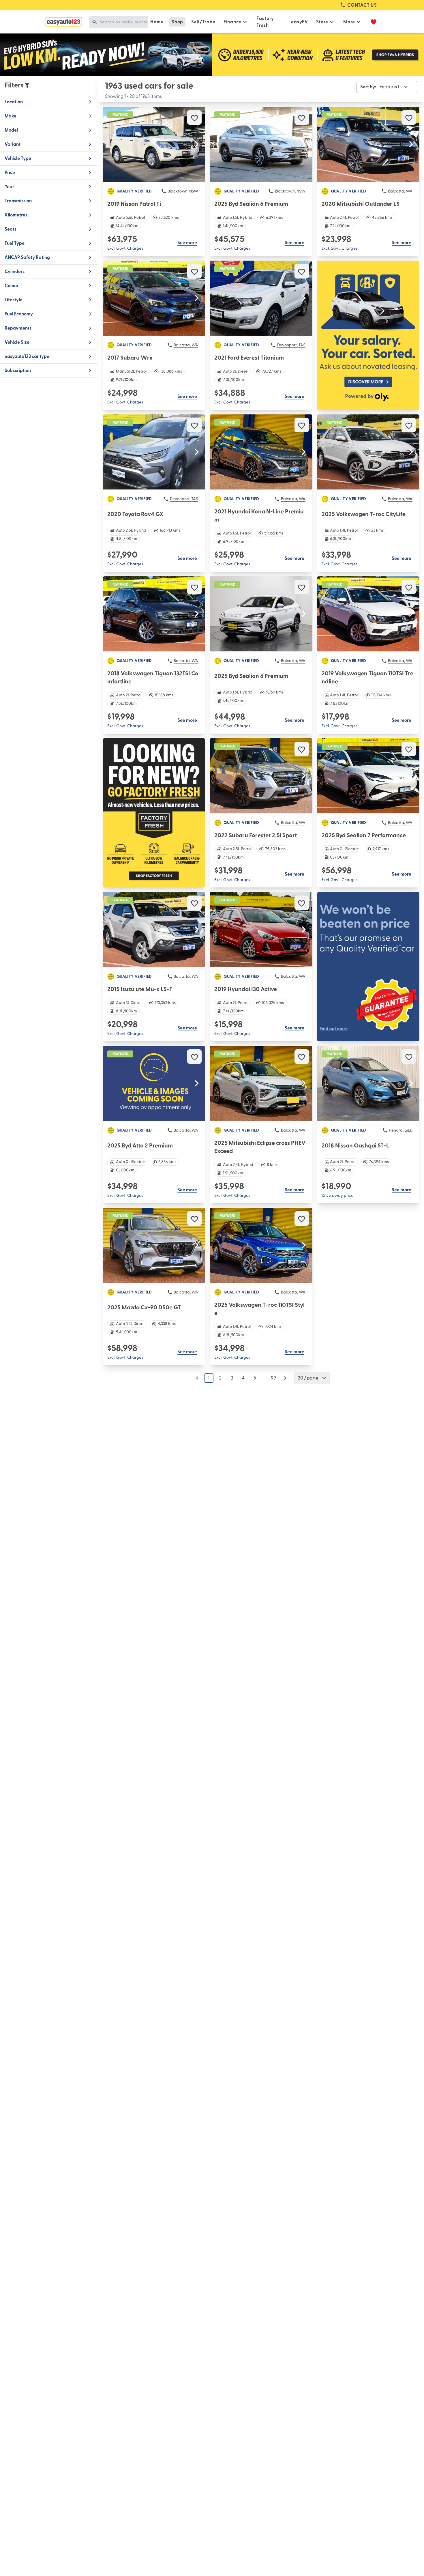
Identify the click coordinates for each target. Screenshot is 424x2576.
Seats (11, 229)
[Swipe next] (197, 144)
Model (11, 130)
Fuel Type (15, 243)
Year (9, 187)
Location (14, 102)
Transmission (18, 201)
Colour (12, 286)
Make (11, 116)
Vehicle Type (18, 158)
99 (273, 1378)
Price (10, 173)
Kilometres (16, 215)
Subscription (18, 371)
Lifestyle (14, 300)
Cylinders (15, 272)
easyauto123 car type (27, 356)
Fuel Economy (19, 314)
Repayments (18, 328)
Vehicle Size (17, 342)
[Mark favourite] (194, 117)
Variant (13, 144)
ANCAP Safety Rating (27, 257)
